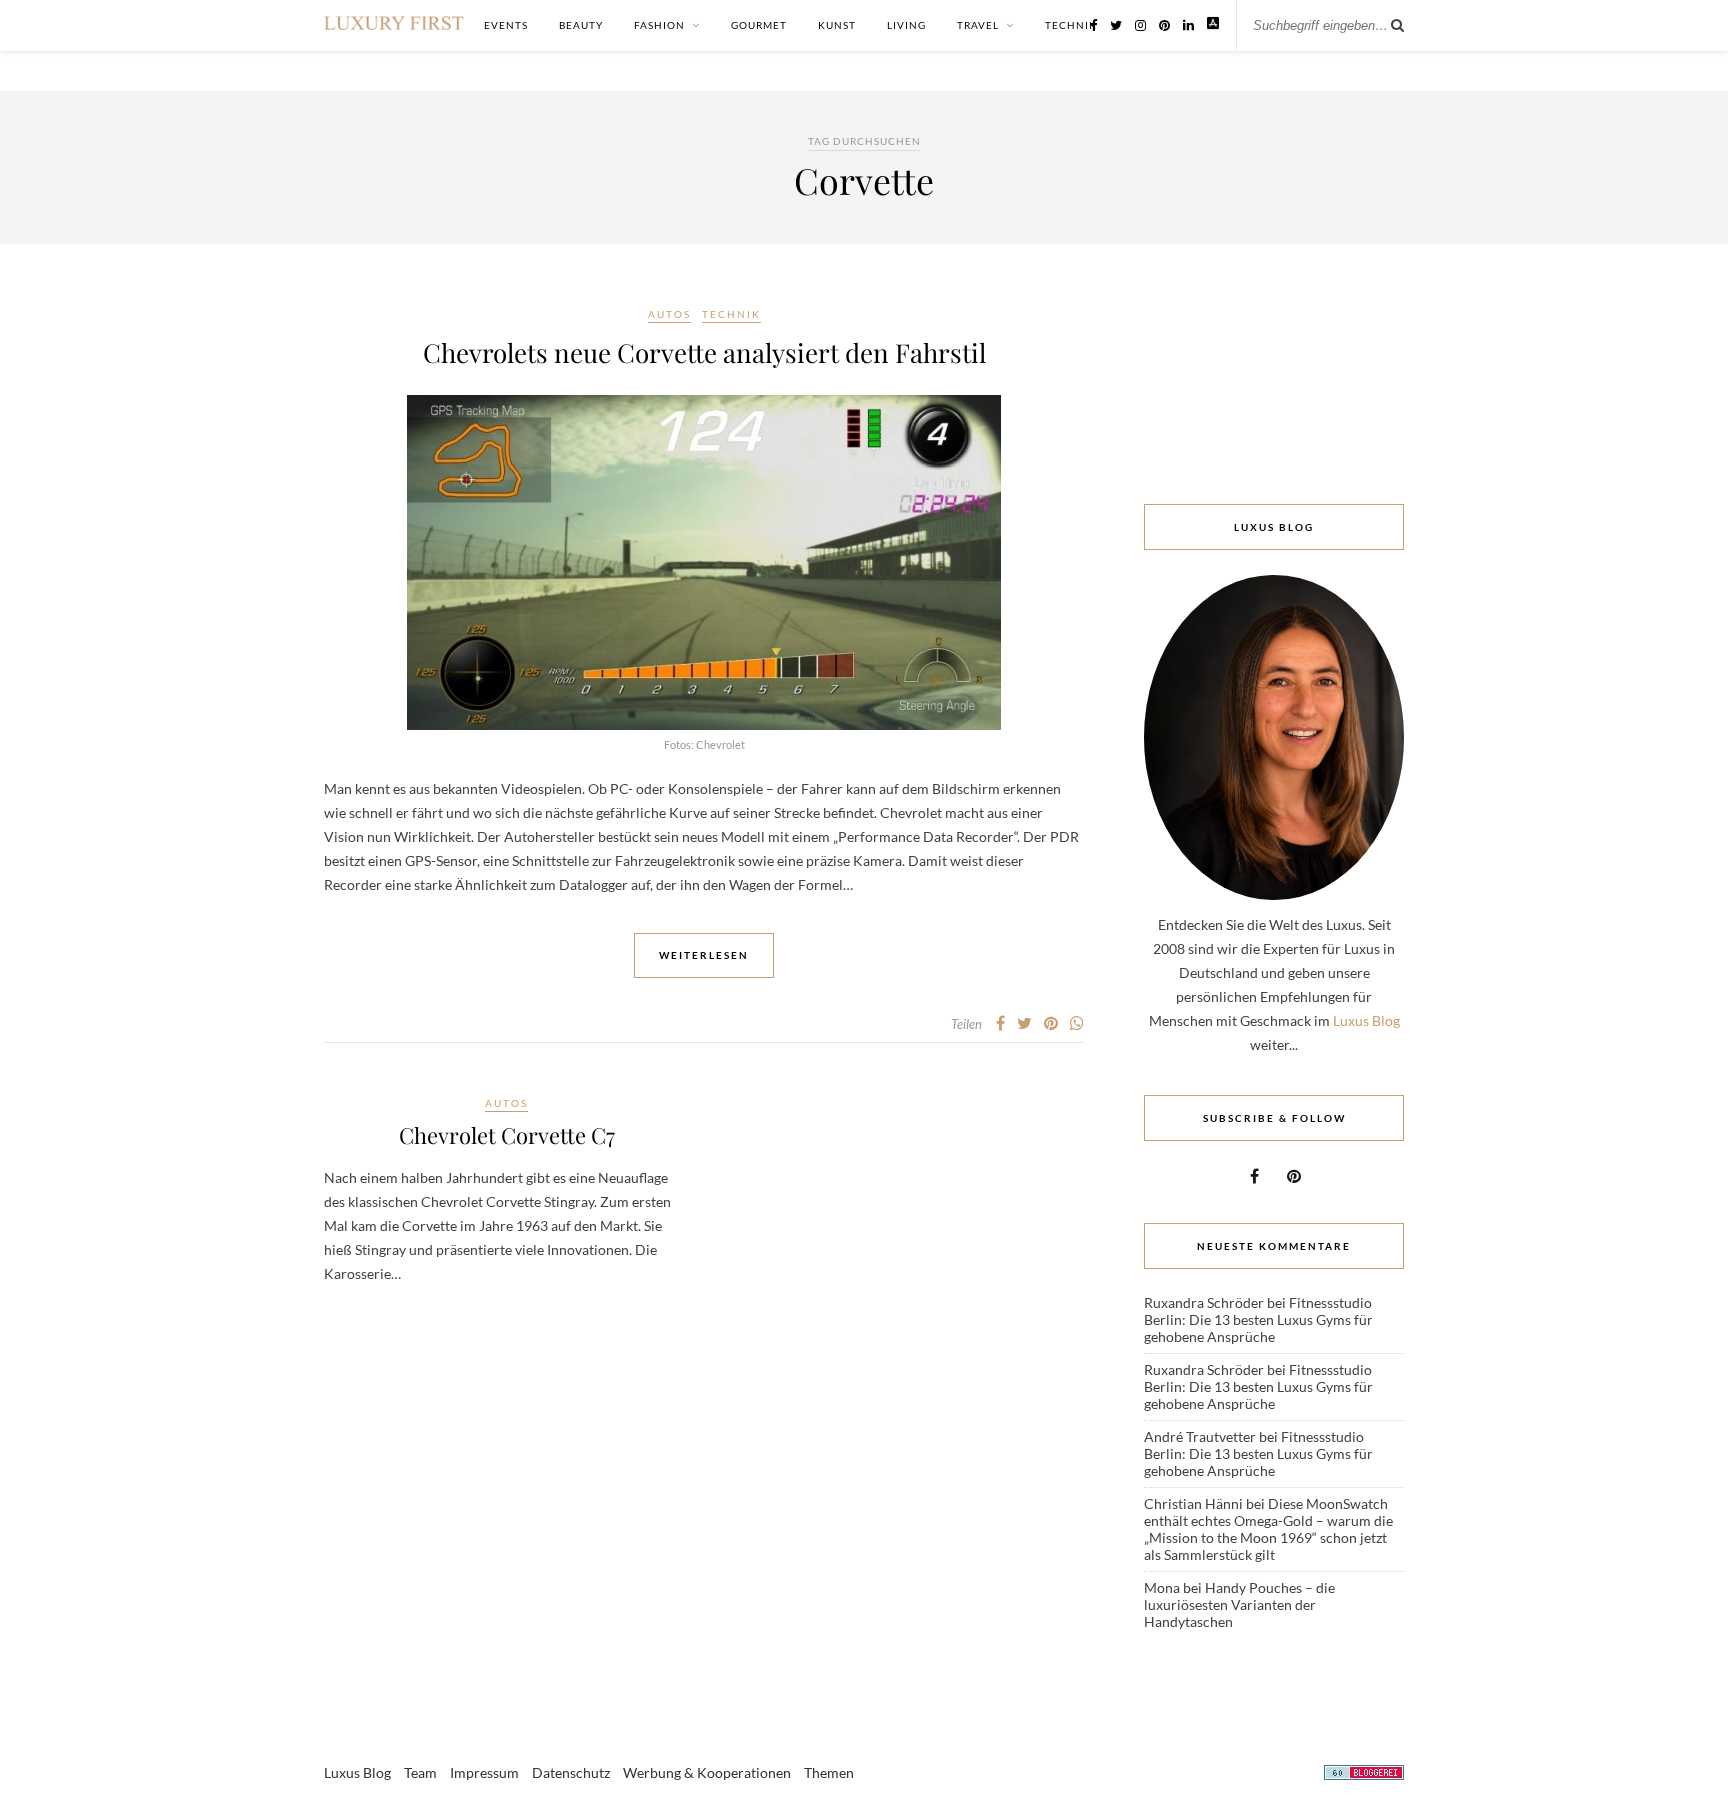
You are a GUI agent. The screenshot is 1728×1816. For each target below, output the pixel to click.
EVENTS (506, 25)
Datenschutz (571, 1772)
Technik (731, 314)
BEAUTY (581, 25)
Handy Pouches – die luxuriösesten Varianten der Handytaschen (1239, 1604)
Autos (669, 314)
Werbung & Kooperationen (707, 1772)
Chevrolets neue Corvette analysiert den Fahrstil (704, 352)
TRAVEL (978, 25)
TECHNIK (1071, 25)
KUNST (837, 25)
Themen (829, 1772)
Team (420, 1772)
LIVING (906, 25)
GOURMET (759, 25)
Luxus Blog (1366, 1020)
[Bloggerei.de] (1364, 1775)
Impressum (484, 1772)
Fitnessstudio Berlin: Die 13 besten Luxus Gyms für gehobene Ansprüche (1258, 1319)
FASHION (659, 25)
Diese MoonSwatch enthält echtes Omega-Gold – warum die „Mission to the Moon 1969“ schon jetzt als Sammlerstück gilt (1268, 1529)
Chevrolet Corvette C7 (507, 1135)
